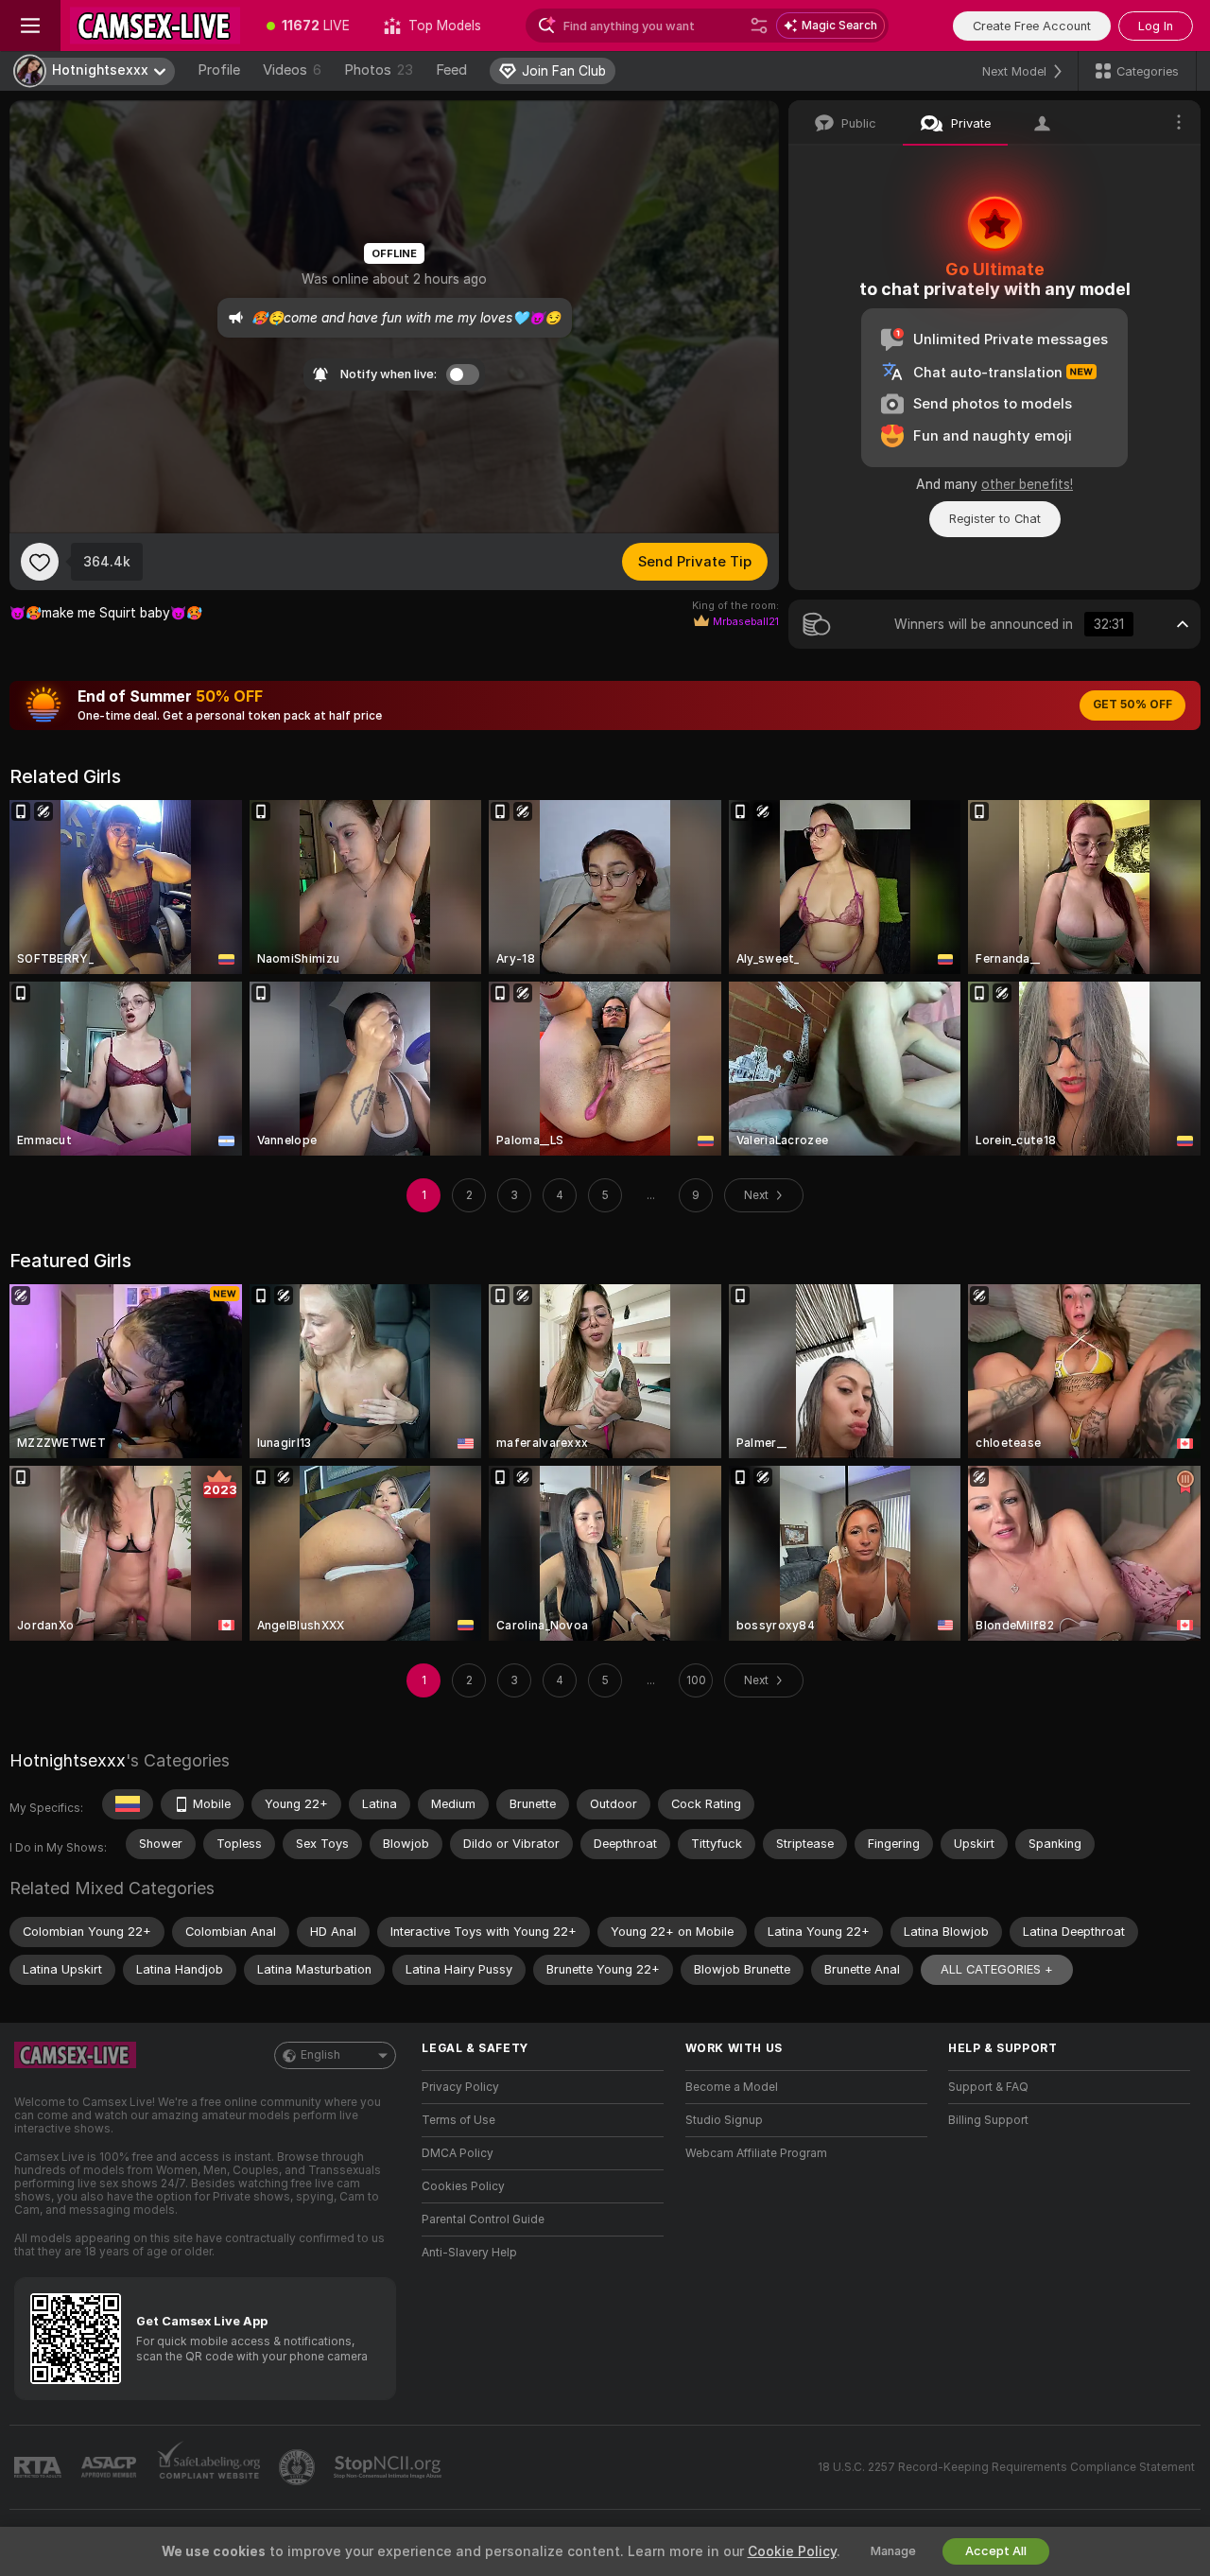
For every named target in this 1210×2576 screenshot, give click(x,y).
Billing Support (988, 2120)
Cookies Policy (463, 2186)
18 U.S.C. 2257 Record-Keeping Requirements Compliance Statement (1006, 2467)
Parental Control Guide (483, 2219)
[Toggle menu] (30, 26)
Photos (379, 70)
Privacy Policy (460, 2087)
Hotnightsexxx (68, 1760)
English (320, 2055)
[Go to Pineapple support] (299, 2467)
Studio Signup (724, 2120)
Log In (1156, 26)
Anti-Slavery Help (469, 2253)
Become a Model (732, 2087)
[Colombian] (128, 1804)
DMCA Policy (458, 2153)
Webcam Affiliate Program (756, 2153)
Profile (219, 70)
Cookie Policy (792, 2551)
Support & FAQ (988, 2087)
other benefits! (1027, 484)
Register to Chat (995, 519)
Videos (292, 70)
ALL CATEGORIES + (997, 1969)
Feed (451, 70)
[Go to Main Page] (155, 26)
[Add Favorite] (40, 562)
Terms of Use (458, 2120)
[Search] (759, 26)
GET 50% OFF (1132, 705)
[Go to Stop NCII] (389, 2467)
